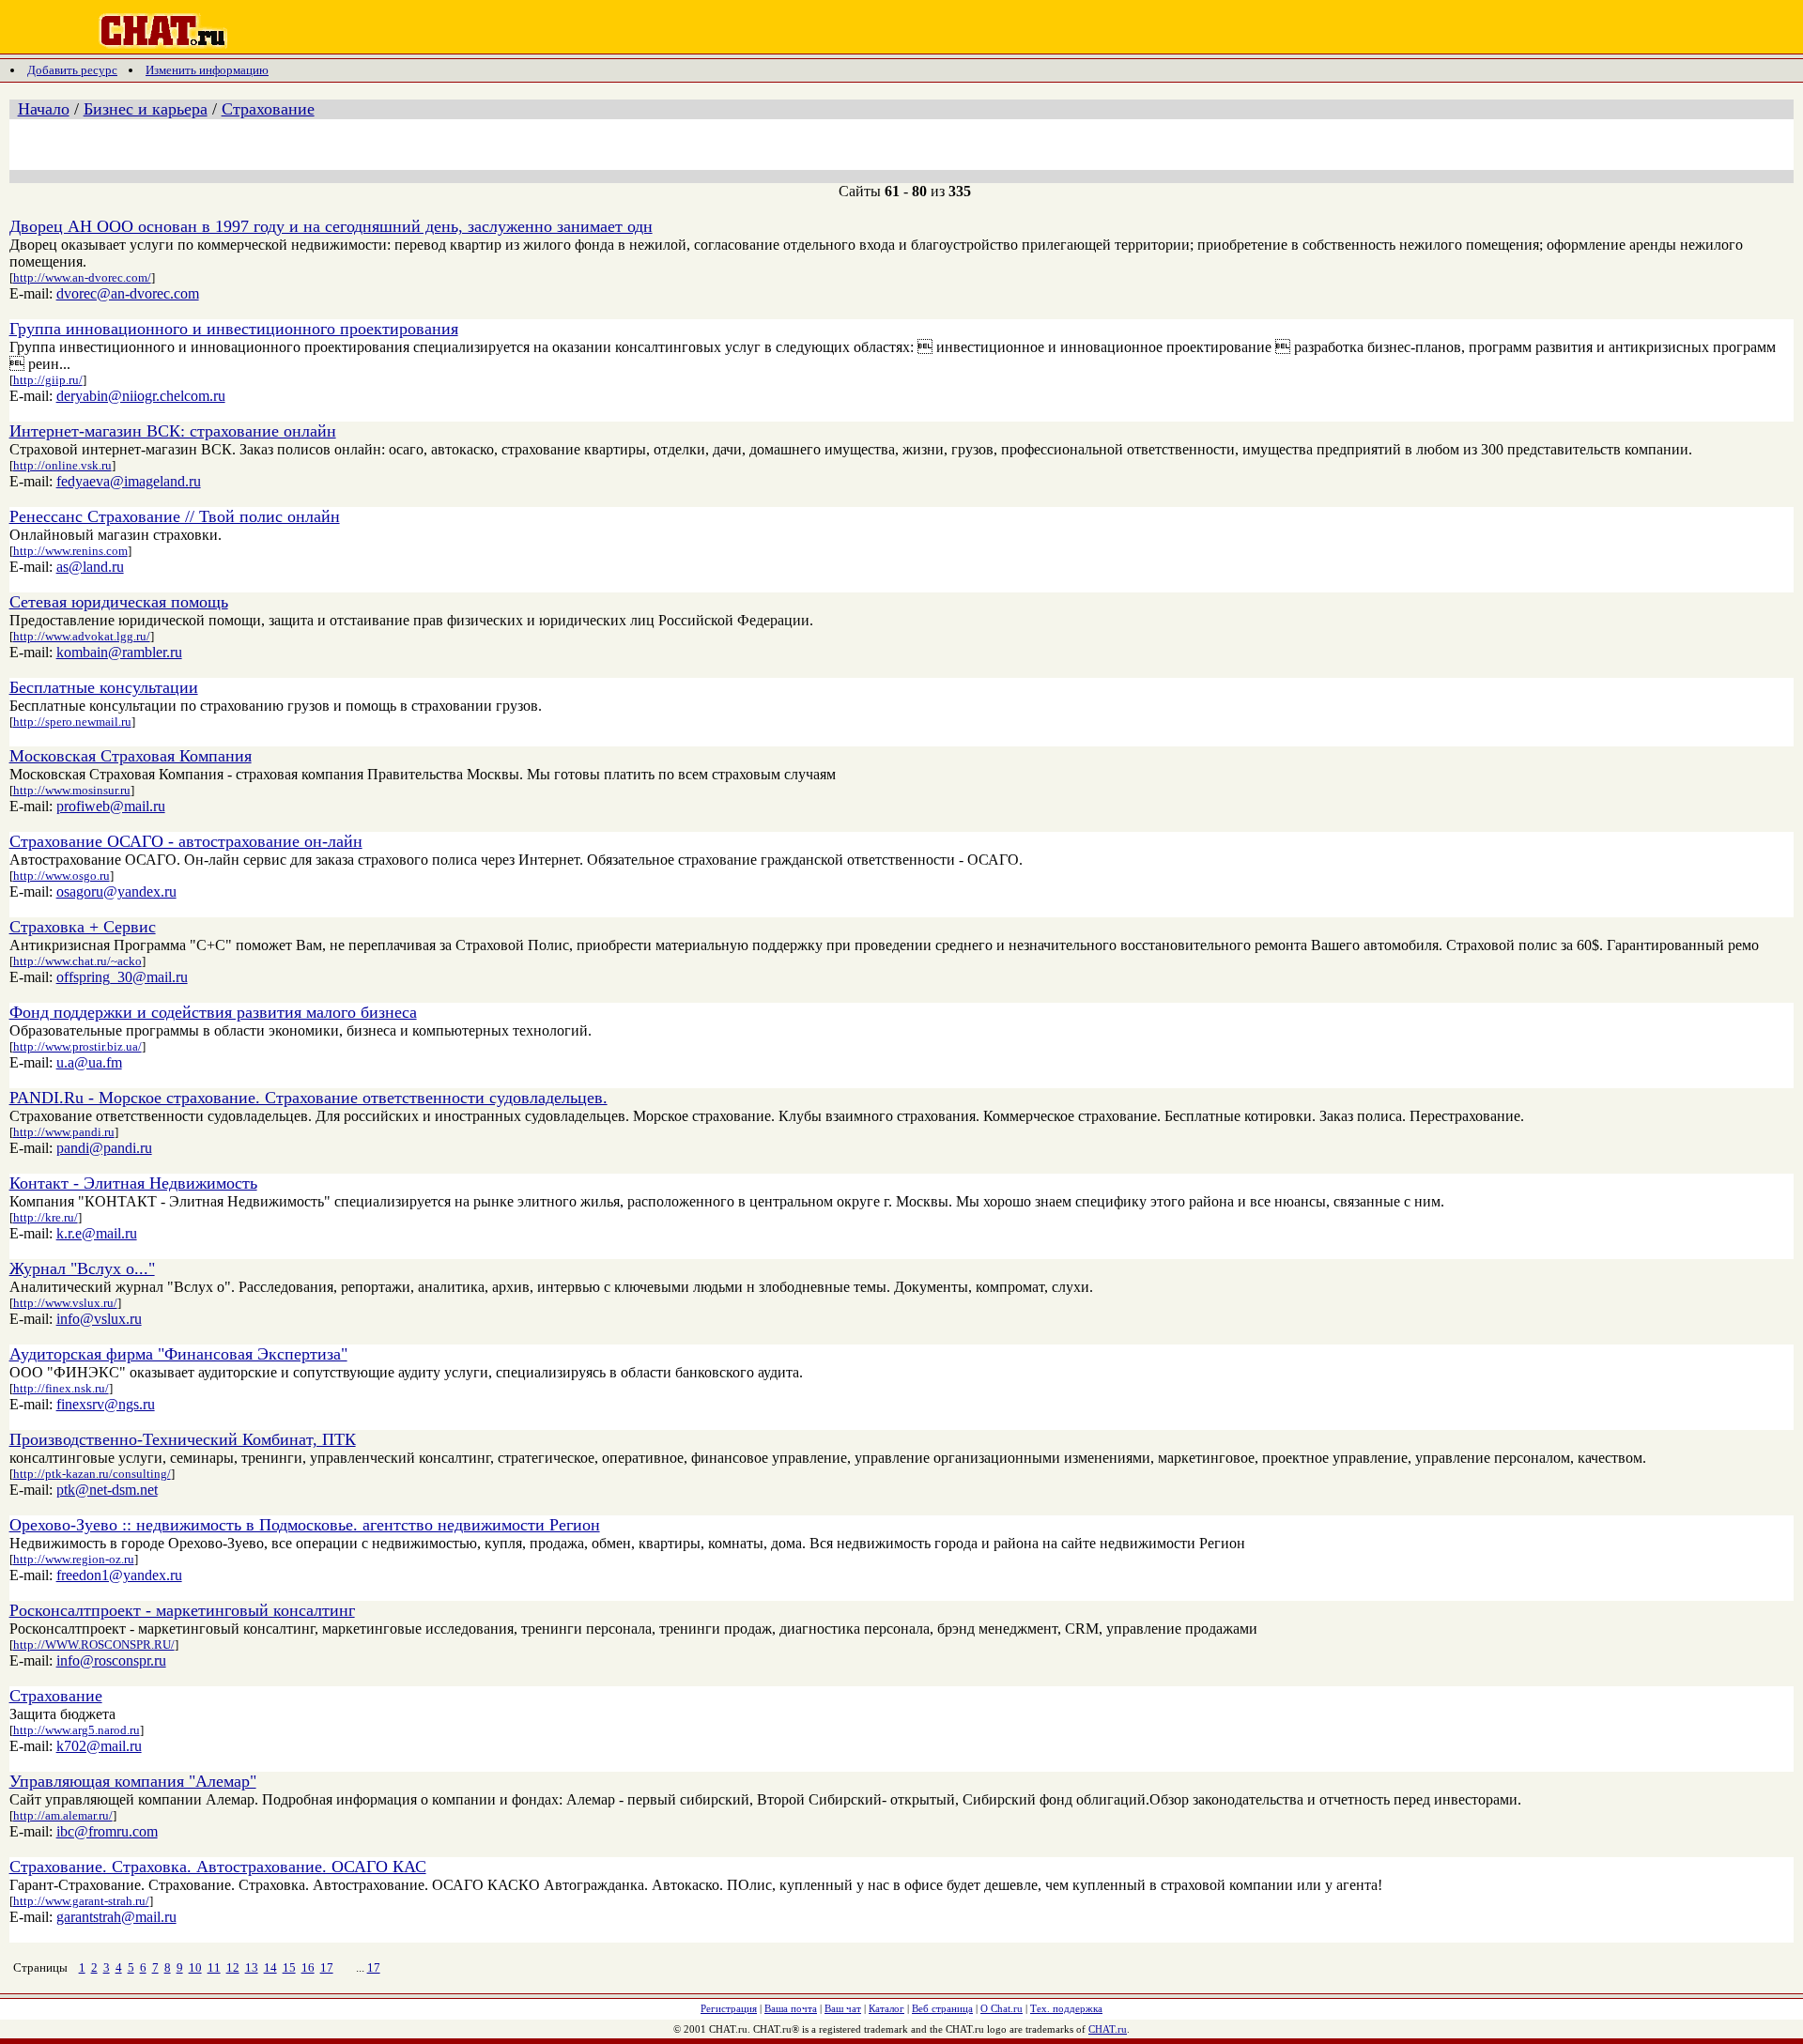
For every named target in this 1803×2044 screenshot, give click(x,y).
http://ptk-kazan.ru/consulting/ (92, 1474)
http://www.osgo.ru (62, 876)
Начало (44, 109)
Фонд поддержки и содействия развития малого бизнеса (213, 1012)
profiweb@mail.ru (111, 806)
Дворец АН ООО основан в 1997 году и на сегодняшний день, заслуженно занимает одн (331, 226)
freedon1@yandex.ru (119, 1575)
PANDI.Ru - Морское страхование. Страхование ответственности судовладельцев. (308, 1098)
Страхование (268, 109)
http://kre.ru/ (46, 1217)
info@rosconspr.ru (111, 1660)
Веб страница (942, 2008)
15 (289, 1967)
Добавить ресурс (72, 70)
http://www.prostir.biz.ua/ (77, 1046)
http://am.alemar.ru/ (63, 1815)
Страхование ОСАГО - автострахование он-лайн (186, 841)
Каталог (886, 2008)
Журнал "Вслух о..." (82, 1268)
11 (214, 1967)
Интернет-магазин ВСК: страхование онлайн (173, 431)
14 (270, 1967)
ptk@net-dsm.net (107, 1490)
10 (195, 1967)
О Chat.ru (1002, 2008)
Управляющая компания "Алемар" (133, 1781)
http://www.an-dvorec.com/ (82, 277)
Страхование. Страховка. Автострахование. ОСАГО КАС (218, 1867)
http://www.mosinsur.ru (72, 790)
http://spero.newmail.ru (72, 722)
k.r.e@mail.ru (97, 1233)
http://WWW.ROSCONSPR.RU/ (94, 1644)
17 (327, 1967)
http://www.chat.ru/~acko (77, 961)
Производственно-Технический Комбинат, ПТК (183, 1439)
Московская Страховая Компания (131, 756)
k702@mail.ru (99, 1746)
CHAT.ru (1108, 2029)
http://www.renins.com (70, 551)
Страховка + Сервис (83, 927)
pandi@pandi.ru (104, 1148)
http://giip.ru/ (48, 380)
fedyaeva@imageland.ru (129, 481)
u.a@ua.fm (89, 1062)
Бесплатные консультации (104, 687)
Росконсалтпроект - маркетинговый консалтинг (182, 1610)
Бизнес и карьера (146, 109)
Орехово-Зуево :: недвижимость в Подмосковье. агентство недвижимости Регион (305, 1525)
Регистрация (729, 2008)
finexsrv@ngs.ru (106, 1404)
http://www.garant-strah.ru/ (81, 1901)
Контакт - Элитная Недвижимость (133, 1183)
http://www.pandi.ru (64, 1132)
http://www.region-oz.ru (74, 1559)
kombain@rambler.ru (119, 652)
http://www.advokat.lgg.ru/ (82, 636)
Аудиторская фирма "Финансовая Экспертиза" (178, 1354)
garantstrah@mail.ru (116, 1917)
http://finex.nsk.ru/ (61, 1388)
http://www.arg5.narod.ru (77, 1730)
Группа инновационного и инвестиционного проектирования (234, 329)
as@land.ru (90, 567)
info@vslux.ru (99, 1319)
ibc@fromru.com (107, 1831)
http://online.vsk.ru (62, 465)
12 (233, 1967)
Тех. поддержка (1066, 2008)
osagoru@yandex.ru (116, 891)
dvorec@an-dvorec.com (128, 293)
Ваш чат (843, 2008)
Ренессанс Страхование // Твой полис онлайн (175, 516)
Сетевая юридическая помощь (119, 602)
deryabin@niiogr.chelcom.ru (141, 396)
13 (252, 1967)
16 (308, 1967)
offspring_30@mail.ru (122, 977)
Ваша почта (791, 2008)
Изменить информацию (207, 70)
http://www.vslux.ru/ (65, 1303)
